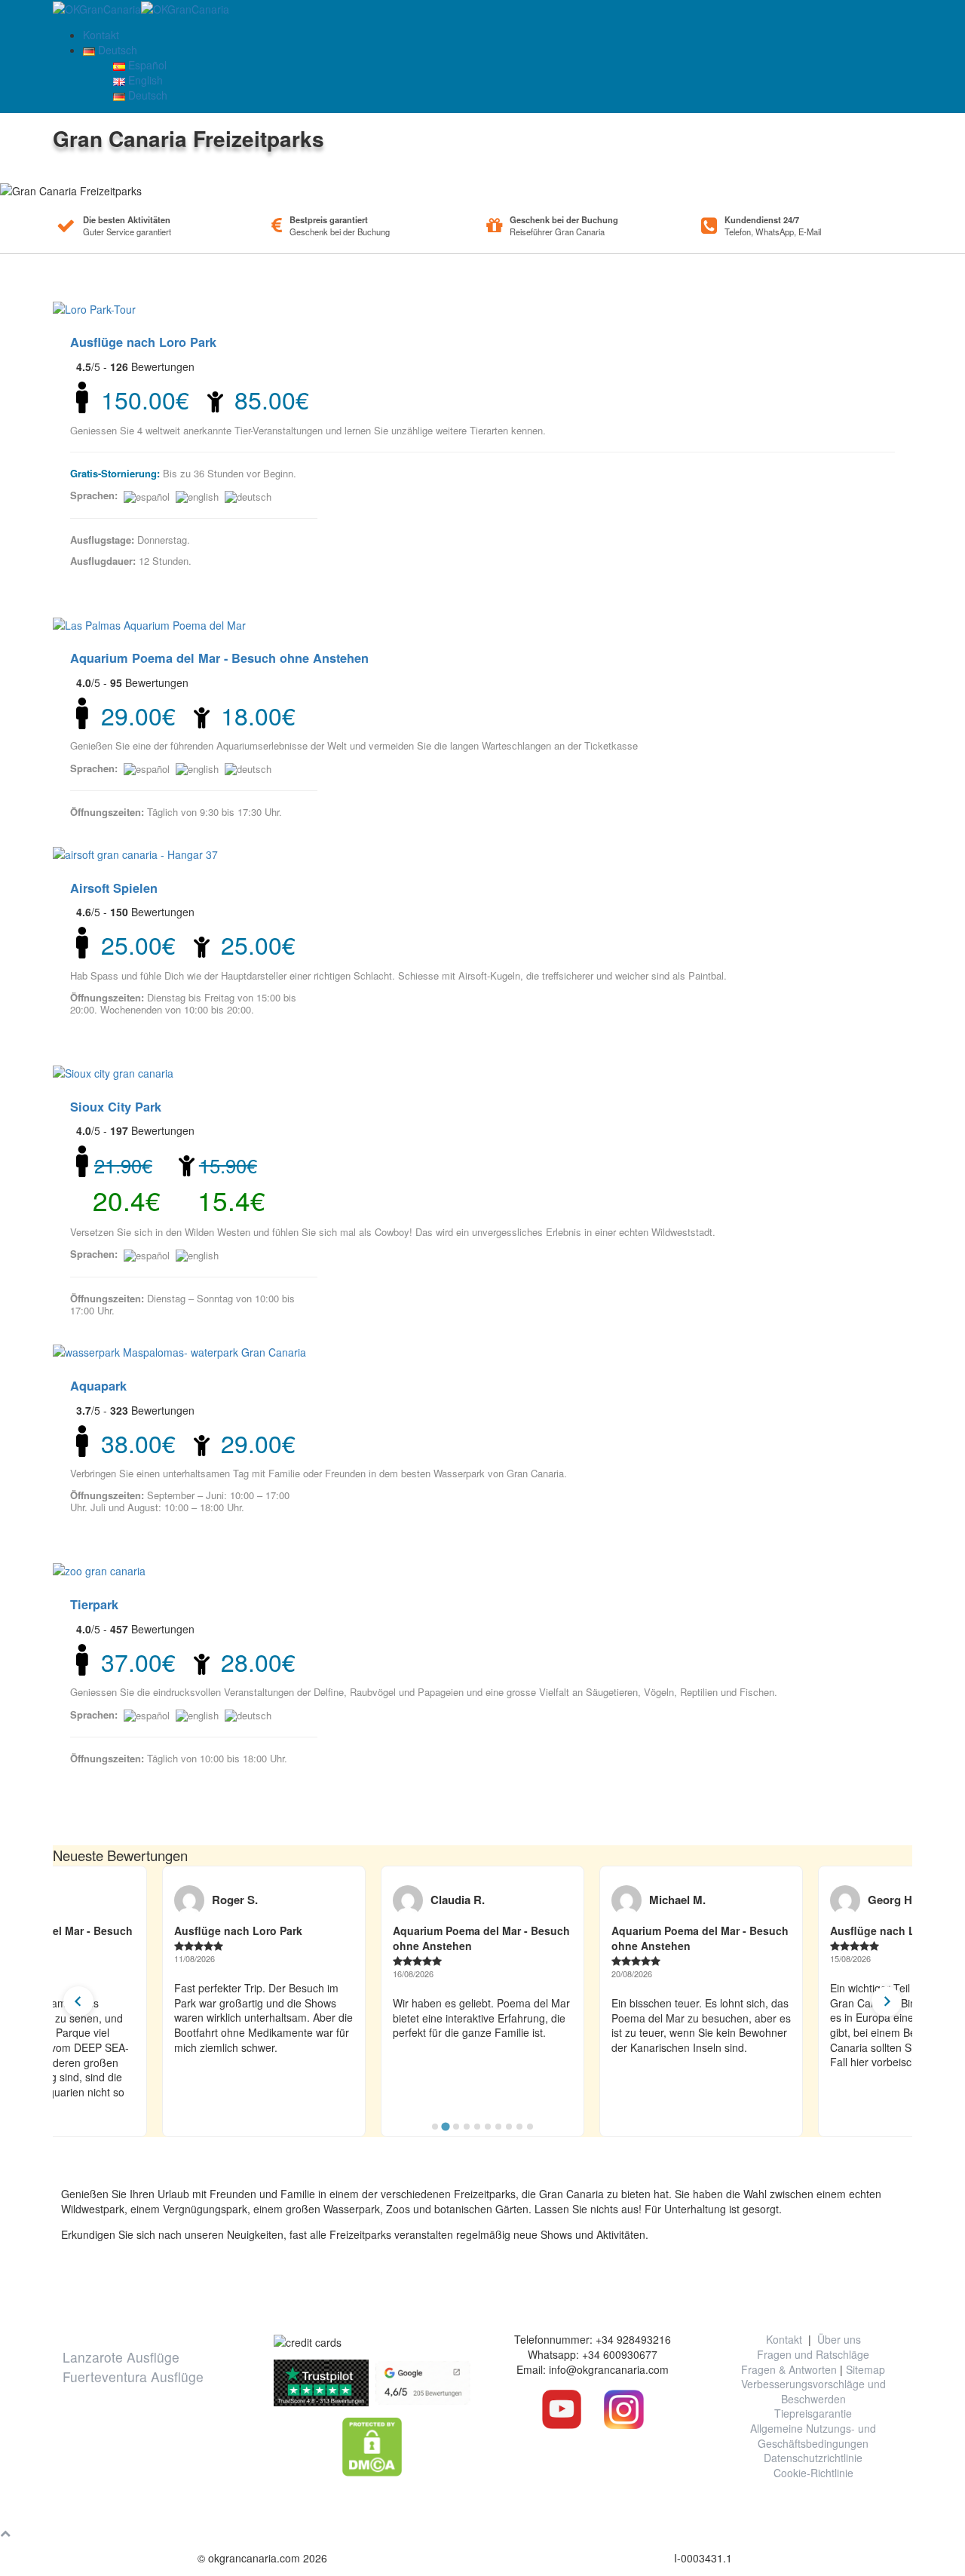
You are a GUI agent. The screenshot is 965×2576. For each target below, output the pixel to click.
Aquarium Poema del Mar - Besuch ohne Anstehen (219, 658)
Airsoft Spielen (114, 888)
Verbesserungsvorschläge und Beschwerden (813, 2391)
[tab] (435, 2127)
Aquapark (98, 1386)
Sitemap (865, 2369)
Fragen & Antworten (789, 2369)
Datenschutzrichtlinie (813, 2458)
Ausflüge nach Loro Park (143, 342)
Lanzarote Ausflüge (121, 2357)
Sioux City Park (116, 1107)
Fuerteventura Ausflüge (133, 2377)
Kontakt (101, 35)
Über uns (839, 2339)
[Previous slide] (78, 2001)
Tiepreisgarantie (813, 2413)
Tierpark (94, 1604)
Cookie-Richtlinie (813, 2473)
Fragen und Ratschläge (813, 2354)
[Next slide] (887, 2001)
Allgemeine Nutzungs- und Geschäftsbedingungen (813, 2436)
